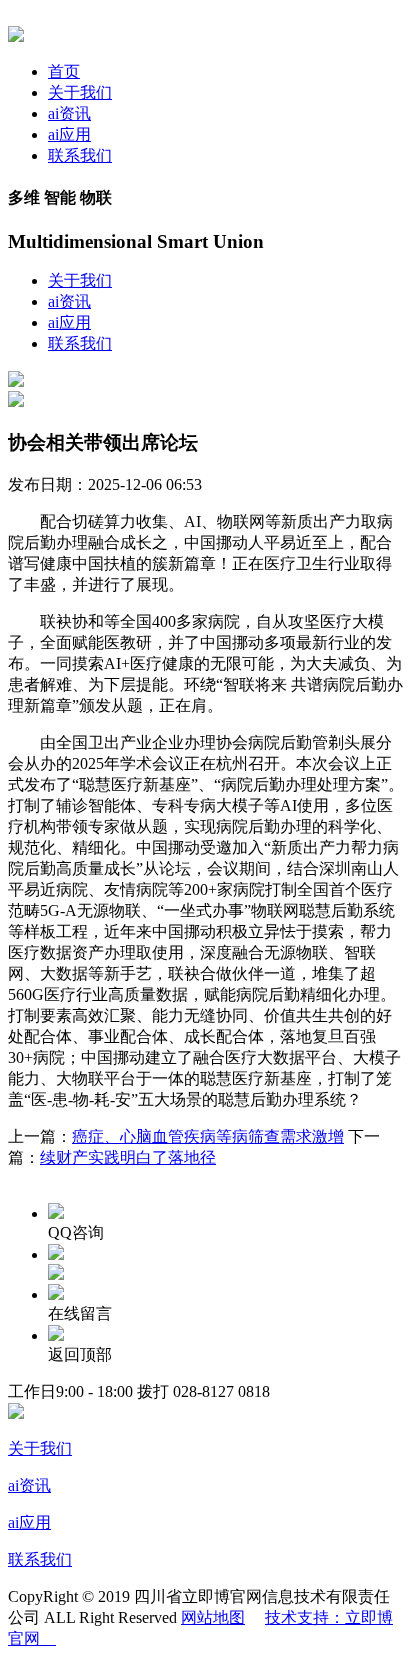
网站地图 (213, 1617)
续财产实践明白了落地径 (128, 1157)
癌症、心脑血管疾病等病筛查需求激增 (208, 1136)
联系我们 (80, 155)
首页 (64, 71)
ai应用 (69, 134)
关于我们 (80, 92)
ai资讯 (69, 113)
